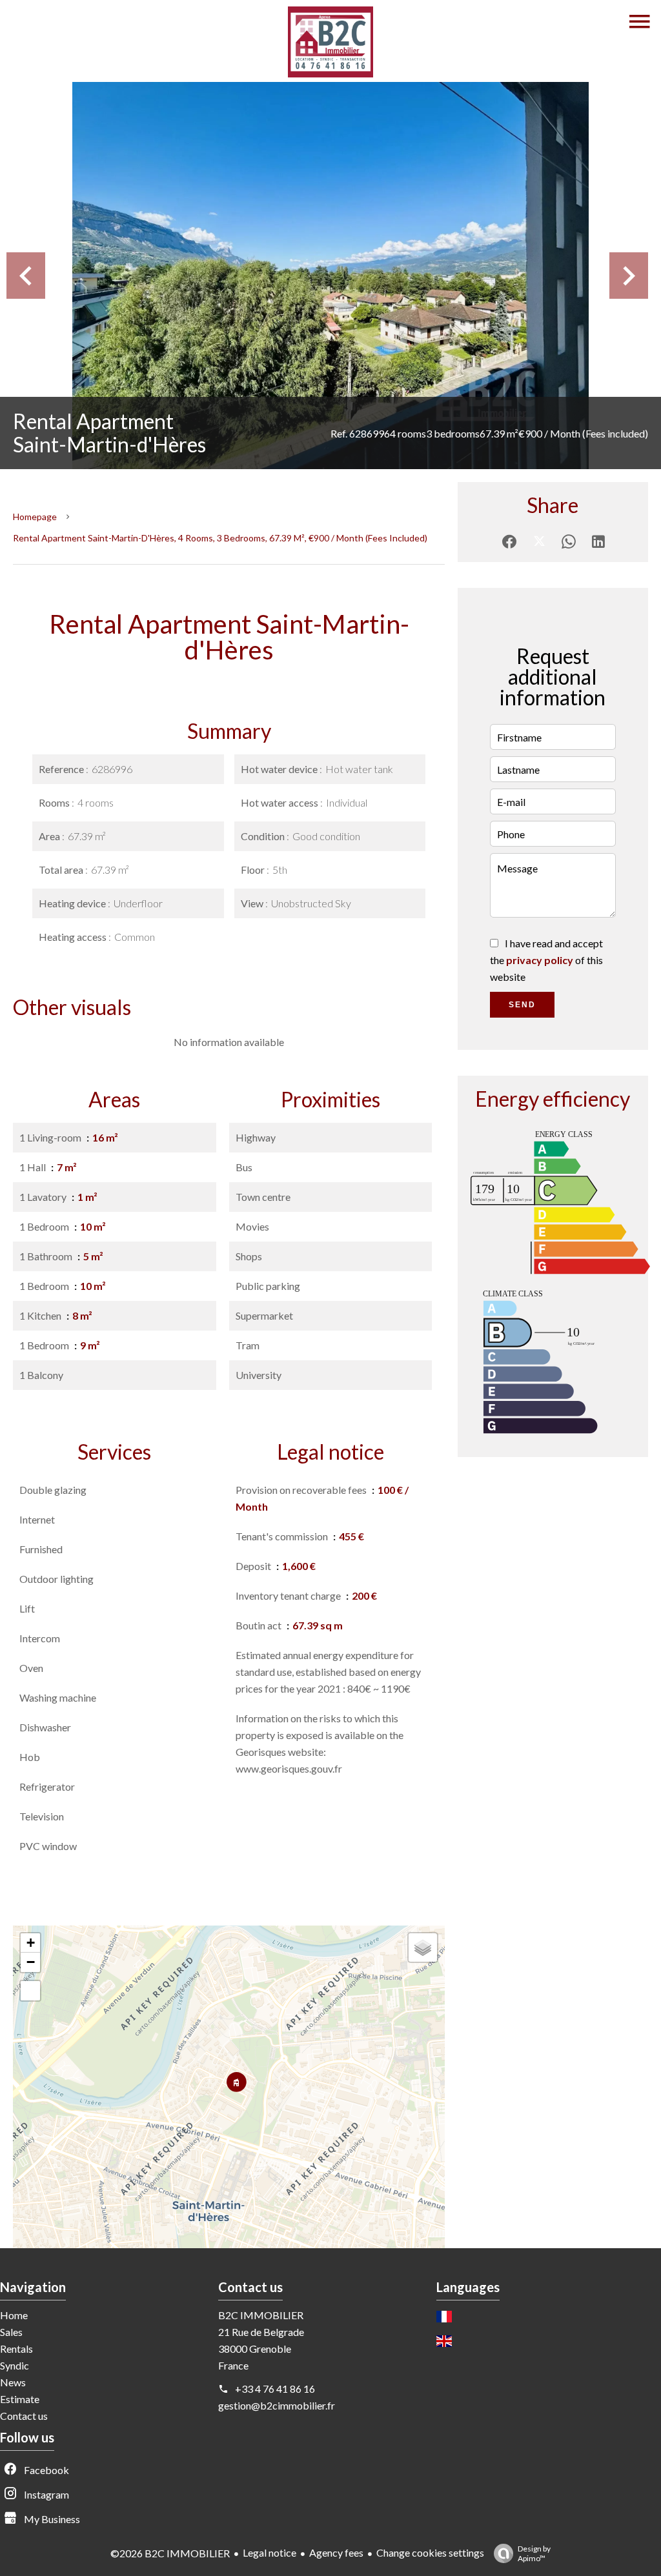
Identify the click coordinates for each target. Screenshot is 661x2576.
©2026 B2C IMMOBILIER (170, 2553)
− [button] (31, 1962)
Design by (534, 2553)
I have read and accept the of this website (546, 960)
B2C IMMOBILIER (261, 2315)
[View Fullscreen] (30, 1991)
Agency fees (336, 2552)
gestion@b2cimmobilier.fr (277, 2405)
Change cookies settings (430, 2552)
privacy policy (540, 960)
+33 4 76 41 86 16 (275, 2389)
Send (522, 1005)
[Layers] (423, 1947)
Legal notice (269, 2552)
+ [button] (31, 1943)
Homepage (35, 517)
